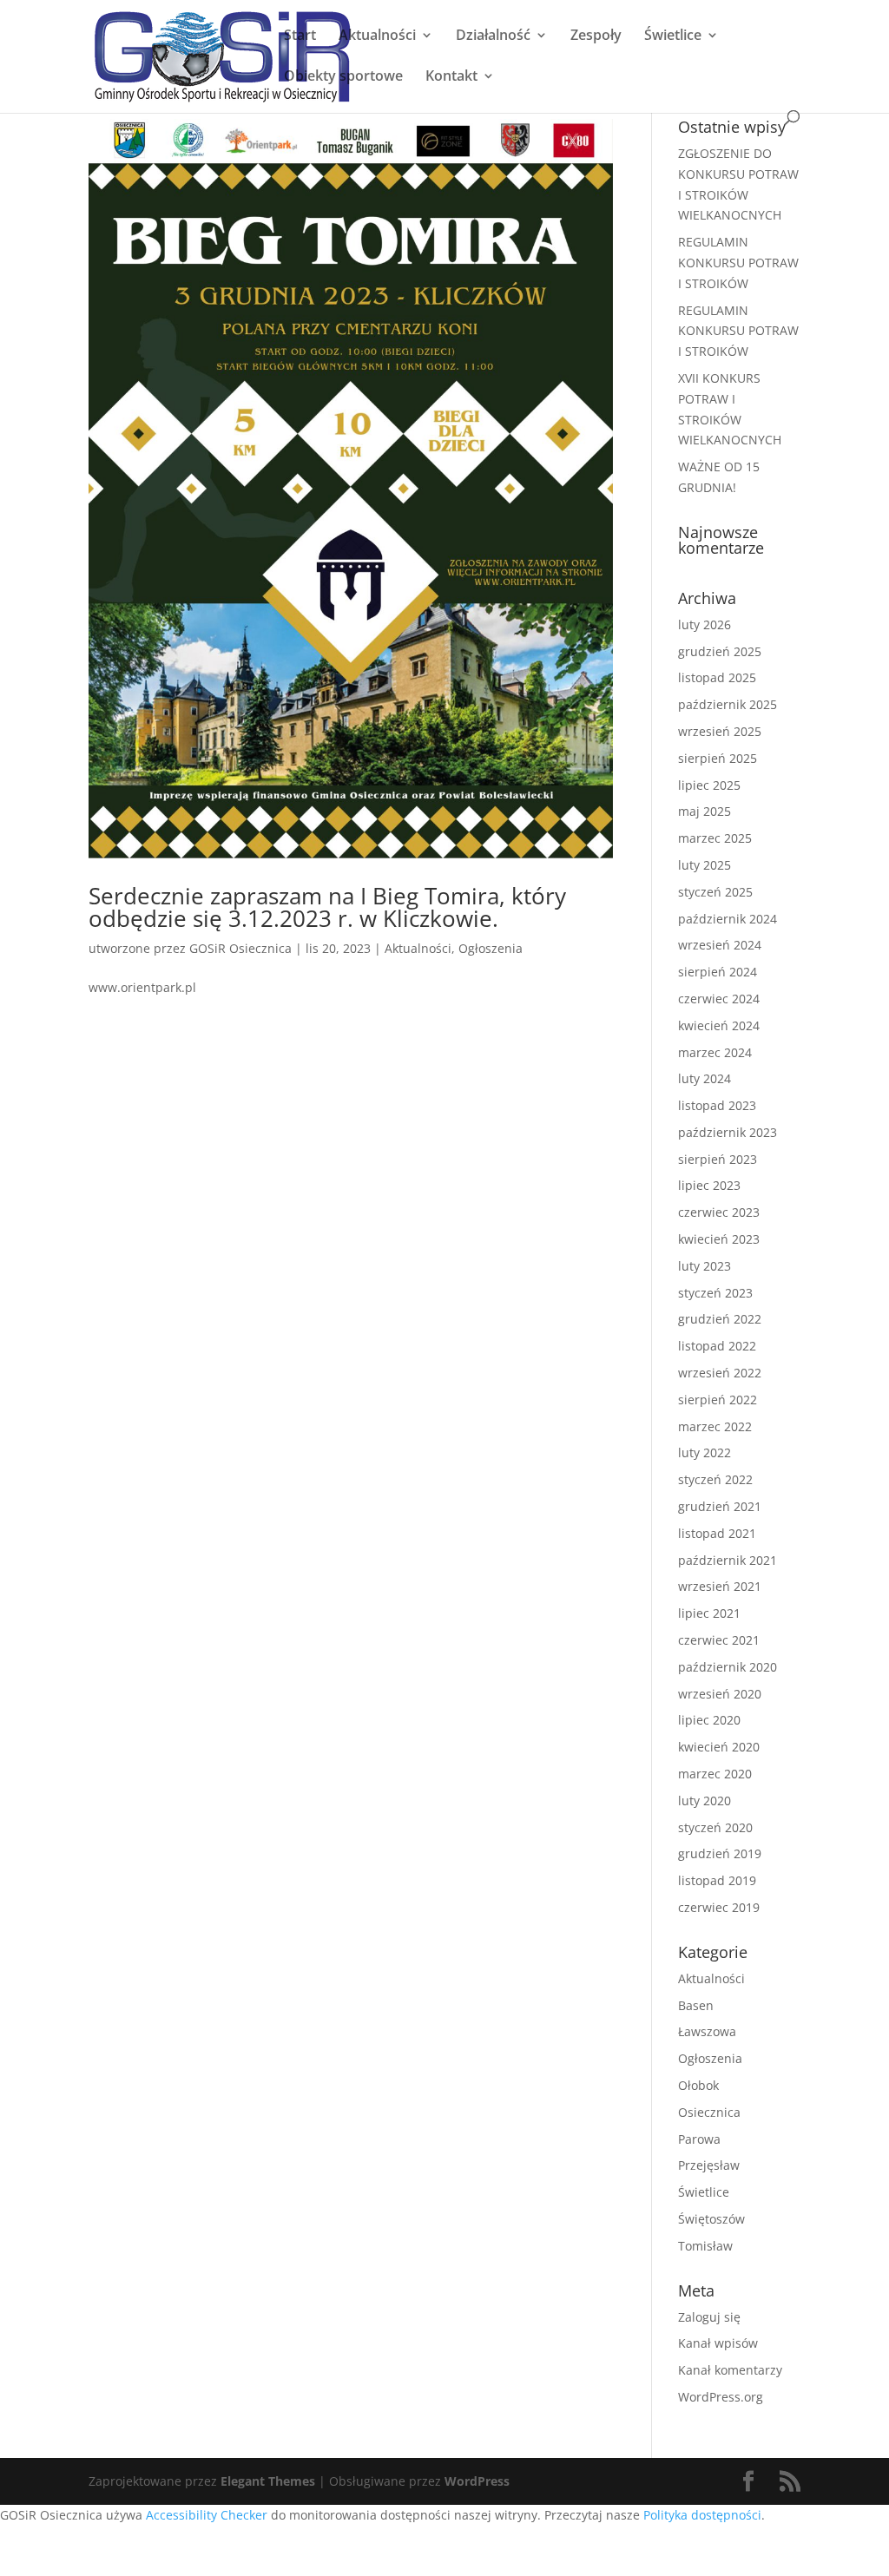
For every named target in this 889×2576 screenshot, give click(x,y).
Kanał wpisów (718, 2343)
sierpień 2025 (718, 758)
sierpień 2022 (718, 1400)
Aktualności (377, 36)
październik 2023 (728, 1132)
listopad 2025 (717, 677)
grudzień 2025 (720, 651)
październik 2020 (728, 1667)
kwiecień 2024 (719, 1025)
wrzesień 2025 (720, 731)
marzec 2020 (715, 1774)
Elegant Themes (268, 2481)
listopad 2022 (717, 1346)
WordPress (477, 2481)
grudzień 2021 (720, 1506)
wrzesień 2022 (720, 1373)
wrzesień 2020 (720, 1694)
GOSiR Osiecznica (240, 948)
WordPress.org (721, 2397)
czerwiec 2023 (719, 1212)
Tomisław (705, 2246)
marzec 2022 (715, 1426)
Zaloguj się (709, 2317)
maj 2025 (705, 811)
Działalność (493, 36)
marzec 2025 (715, 838)
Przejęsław (709, 2165)
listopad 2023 (717, 1105)
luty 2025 (705, 865)
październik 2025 (728, 704)
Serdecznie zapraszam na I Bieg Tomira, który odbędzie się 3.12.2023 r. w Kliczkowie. (327, 907)
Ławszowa (707, 2031)
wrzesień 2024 (720, 945)
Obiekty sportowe (343, 77)
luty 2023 (705, 1266)
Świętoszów (711, 2219)
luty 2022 (705, 1452)
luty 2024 (705, 1078)
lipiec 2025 (709, 785)
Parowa (699, 2139)
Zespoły (596, 36)
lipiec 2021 (709, 1613)
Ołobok (698, 2085)
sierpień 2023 (718, 1159)
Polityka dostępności (702, 2515)
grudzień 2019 (720, 1853)
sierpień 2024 (718, 972)
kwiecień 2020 (719, 1747)
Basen (696, 2005)
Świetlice (673, 36)
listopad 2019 (717, 1880)
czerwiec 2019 (719, 1907)
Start (300, 36)
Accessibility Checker (207, 2515)
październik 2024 (728, 919)
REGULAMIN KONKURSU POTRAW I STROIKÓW (738, 263)
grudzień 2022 (720, 1319)
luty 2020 (705, 1801)
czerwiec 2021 (719, 1640)
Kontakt (451, 77)
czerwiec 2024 (719, 999)
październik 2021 (728, 1560)
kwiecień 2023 (719, 1239)
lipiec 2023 (709, 1185)
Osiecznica (709, 2112)
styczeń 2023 (715, 1293)
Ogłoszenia (491, 948)
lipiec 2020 (709, 1720)
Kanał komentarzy (730, 2370)
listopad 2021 (717, 1533)
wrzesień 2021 (720, 1586)
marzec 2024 (715, 1052)
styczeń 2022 (715, 1479)
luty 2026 (705, 624)
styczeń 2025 (715, 892)
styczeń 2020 (715, 1827)
